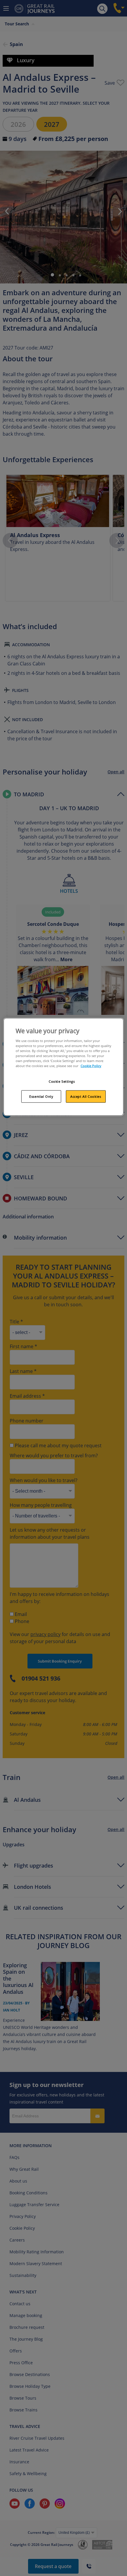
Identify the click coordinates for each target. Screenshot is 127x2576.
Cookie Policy (91, 1066)
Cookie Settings (62, 1081)
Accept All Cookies (86, 1096)
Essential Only (41, 1096)
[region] (64, 1067)
